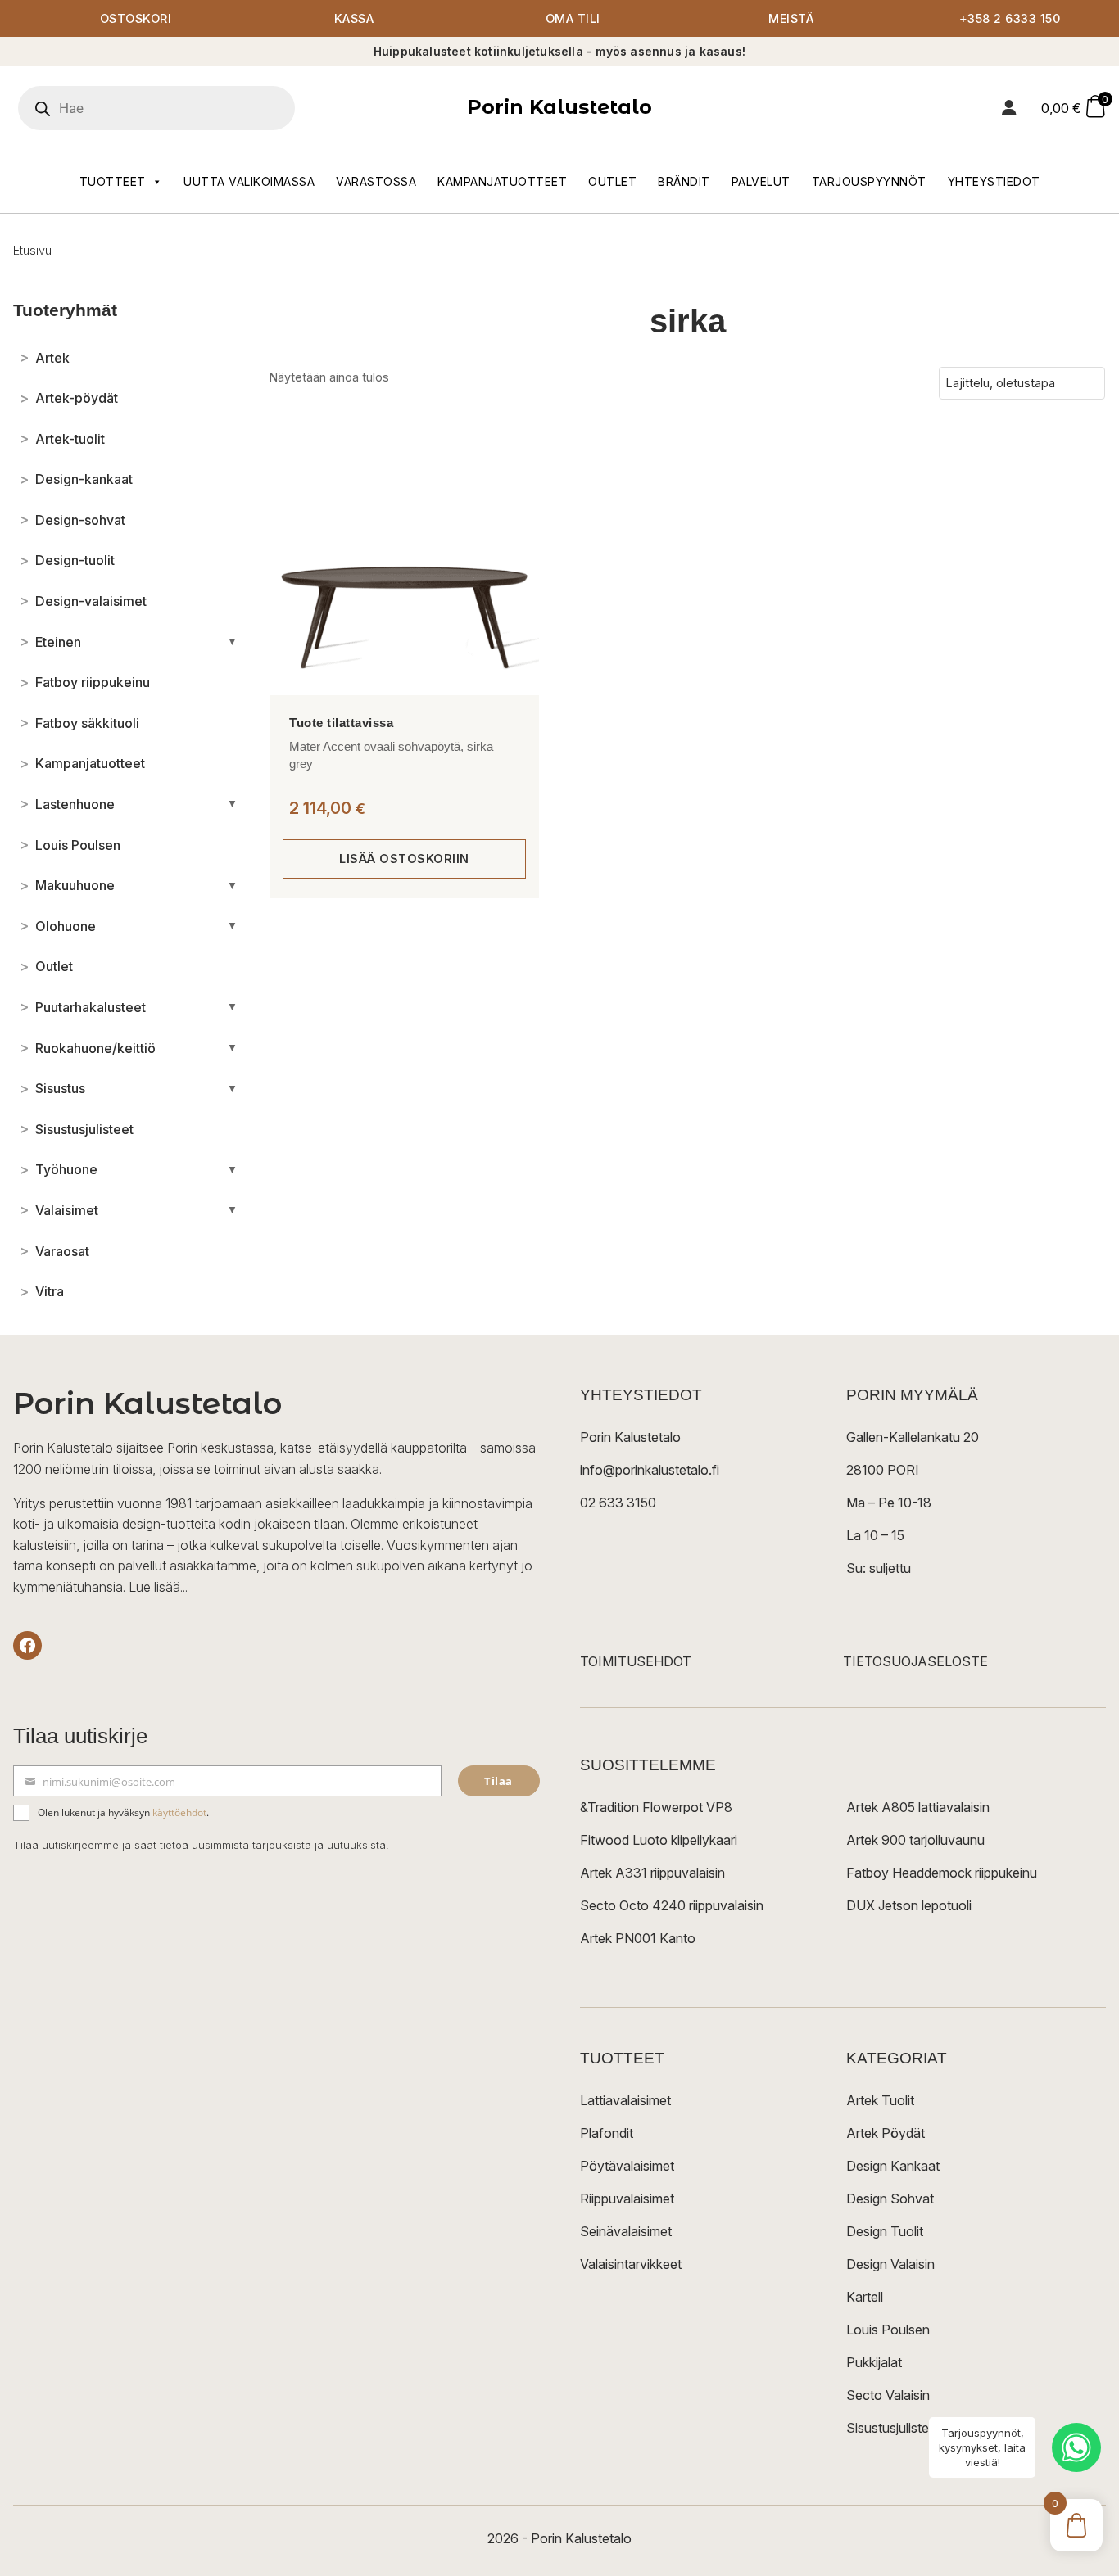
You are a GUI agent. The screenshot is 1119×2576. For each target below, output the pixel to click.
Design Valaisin (890, 2264)
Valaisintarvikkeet (631, 2264)
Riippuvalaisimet (627, 2199)
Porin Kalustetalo (559, 107)
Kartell (865, 2297)
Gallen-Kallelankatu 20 (913, 1437)
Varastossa (376, 181)
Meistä (791, 18)
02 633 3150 (618, 1503)
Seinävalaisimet (626, 2231)
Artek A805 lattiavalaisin (918, 1807)
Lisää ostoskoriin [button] (404, 859)
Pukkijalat (874, 2362)
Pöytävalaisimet (627, 2166)
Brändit (684, 181)
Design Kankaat (893, 2166)
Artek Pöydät (886, 2133)
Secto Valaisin (888, 2395)
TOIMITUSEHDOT (636, 1661)
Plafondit (607, 2133)
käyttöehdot (179, 1812)
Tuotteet (113, 181)
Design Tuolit (885, 2231)
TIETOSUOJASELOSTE (915, 1661)
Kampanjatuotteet (502, 181)
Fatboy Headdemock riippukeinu (942, 1873)
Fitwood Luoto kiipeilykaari (659, 1840)
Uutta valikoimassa (249, 181)
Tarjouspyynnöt (869, 181)
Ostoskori (136, 18)
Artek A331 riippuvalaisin (652, 1873)
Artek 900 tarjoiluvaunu (915, 1840)
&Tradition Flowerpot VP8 (656, 1807)
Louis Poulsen (888, 2330)
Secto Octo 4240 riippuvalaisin (672, 1905)
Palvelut (761, 181)
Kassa (354, 18)
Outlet (612, 181)
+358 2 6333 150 (1010, 18)
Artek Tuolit (880, 2100)
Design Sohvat (890, 2199)
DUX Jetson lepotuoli (909, 1905)
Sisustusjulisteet (893, 2428)
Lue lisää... (158, 1587)
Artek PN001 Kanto (638, 1938)
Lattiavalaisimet (625, 2100)
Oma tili (573, 18)
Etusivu (32, 250)
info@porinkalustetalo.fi (650, 1470)
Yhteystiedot (994, 181)
